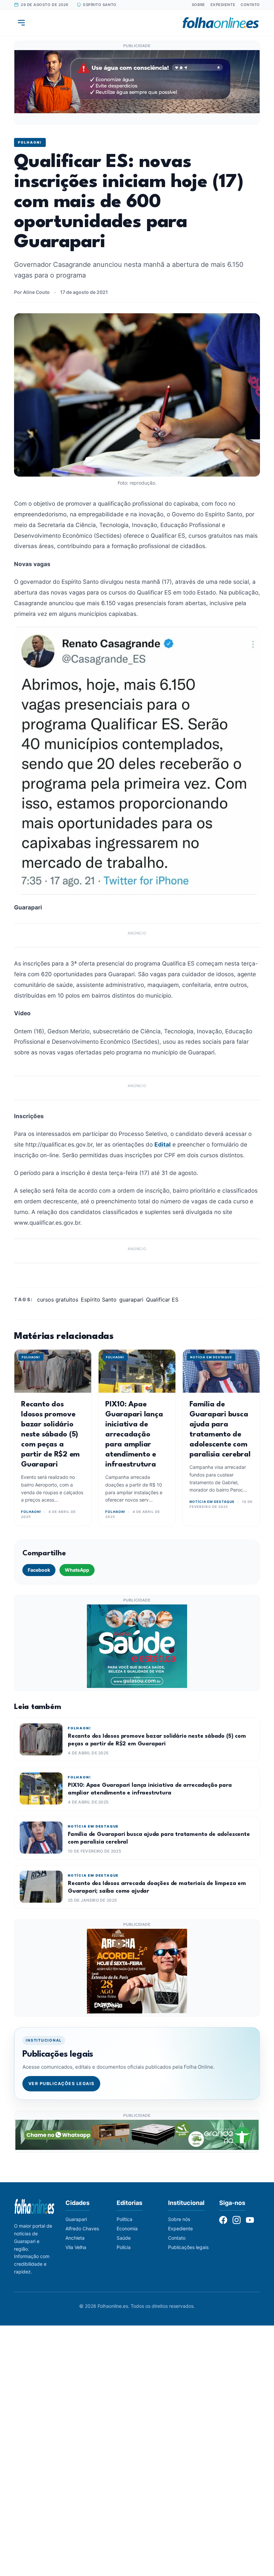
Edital (163, 1144)
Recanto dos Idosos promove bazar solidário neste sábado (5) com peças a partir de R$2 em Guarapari (50, 1434)
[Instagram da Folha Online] (237, 2220)
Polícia (124, 2247)
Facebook (39, 1570)
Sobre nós (179, 2219)
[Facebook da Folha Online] (223, 2220)
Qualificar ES (162, 1300)
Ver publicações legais (61, 2084)
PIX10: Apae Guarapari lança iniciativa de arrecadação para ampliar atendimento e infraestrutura (134, 1434)
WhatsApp (77, 1570)
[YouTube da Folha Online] (250, 2220)
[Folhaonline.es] (221, 23)
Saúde (124, 2238)
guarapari (131, 1300)
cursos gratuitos (58, 1300)
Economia (127, 2228)
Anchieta (75, 2238)
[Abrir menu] (21, 23)
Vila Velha (76, 2247)
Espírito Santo (99, 1300)
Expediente (223, 5)
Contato (250, 5)
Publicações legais (188, 2247)
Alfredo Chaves (82, 2228)
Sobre (198, 5)
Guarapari (76, 2219)
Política (124, 2219)
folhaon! (30, 142)
